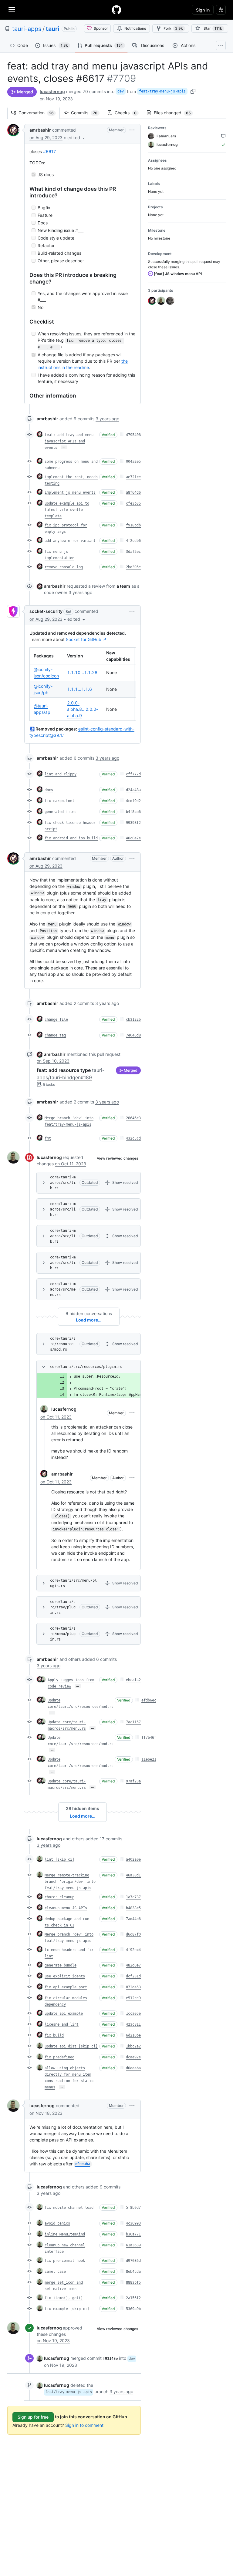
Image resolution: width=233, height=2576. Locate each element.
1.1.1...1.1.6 (79, 689)
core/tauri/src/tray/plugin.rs (63, 1607)
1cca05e (133, 2013)
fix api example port (66, 1987)
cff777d (133, 774)
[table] (83, 684)
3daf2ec (133, 552)
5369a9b (133, 2309)
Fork (173, 28)
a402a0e (133, 1859)
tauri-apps (27, 29)
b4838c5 (133, 1908)
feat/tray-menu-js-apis (162, 91)
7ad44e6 (133, 1919)
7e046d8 (133, 1035)
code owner (56, 592)
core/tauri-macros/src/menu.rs (63, 1289)
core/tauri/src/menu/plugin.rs (73, 1583)
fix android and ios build (71, 838)
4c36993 (133, 2223)
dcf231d (133, 1976)
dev (121, 91)
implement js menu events (70, 492)
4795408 (133, 435)
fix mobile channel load (69, 2208)
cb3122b (133, 1019)
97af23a (133, 1781)
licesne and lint (62, 2024)
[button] (77, 138)
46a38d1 (133, 1875)
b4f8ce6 (133, 812)
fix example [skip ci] (67, 2309)
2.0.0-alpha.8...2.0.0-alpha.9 (83, 709)
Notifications (135, 28)
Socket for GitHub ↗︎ (86, 639)
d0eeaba (133, 2068)
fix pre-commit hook (65, 2261)
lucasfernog (52, 91)
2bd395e (133, 567)
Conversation (39, 113)
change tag (55, 1035)
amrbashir (40, 130)
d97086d (133, 2261)
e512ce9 (133, 1998)
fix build (54, 2035)
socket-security (46, 611)
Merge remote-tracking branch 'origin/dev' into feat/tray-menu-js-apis (70, 1882)
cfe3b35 (133, 503)
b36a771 (133, 2234)
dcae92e (133, 2057)
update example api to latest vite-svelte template (67, 510)
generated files (61, 812)
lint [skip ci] (59, 1859)
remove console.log (64, 567)
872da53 (133, 1987)
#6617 (49, 151)
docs (49, 790)
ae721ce (133, 477)
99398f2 (133, 823)
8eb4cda (133, 2272)
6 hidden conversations (89, 1313)
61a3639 (133, 2245)
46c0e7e (133, 838)
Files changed (175, 113)
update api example (64, 2013)
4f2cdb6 (133, 541)
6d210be (133, 2035)
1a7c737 (133, 1897)
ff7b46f (149, 1738)
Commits (87, 113)
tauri (52, 29)
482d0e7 (133, 1965)
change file (56, 1019)
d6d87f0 (133, 1934)
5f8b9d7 (133, 2208)
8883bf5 (133, 2282)
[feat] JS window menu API (177, 274)
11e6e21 (149, 1759)
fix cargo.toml (59, 801)
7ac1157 (133, 1722)
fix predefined (59, 2057)
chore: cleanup (59, 1897)
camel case (55, 2272)
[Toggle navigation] (12, 9)
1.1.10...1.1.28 (82, 672)
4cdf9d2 (133, 801)
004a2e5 (133, 462)
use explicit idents (65, 1976)
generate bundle (61, 1965)
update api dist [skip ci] (71, 2046)
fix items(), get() (64, 2298)
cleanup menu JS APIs (66, 1908)
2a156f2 (133, 2298)
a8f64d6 (133, 492)
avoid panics (57, 2223)
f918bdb (133, 525)
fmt (48, 1138)
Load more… (89, 1320)
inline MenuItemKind (65, 2234)
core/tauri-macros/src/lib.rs (63, 1183)
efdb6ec (149, 1700)
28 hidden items (83, 1808)
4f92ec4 (133, 1950)
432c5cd (133, 1138)
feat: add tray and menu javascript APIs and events (69, 441)
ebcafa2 (133, 1680)
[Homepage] (116, 10)
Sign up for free (33, 2417)
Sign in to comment (84, 2425)
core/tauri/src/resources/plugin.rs (86, 1367)
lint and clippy (61, 774)
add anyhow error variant (70, 541)
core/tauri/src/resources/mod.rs (63, 1344)
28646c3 (133, 1118)
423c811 (133, 2024)
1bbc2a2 (133, 2046)
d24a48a (133, 790)
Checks (129, 113)
